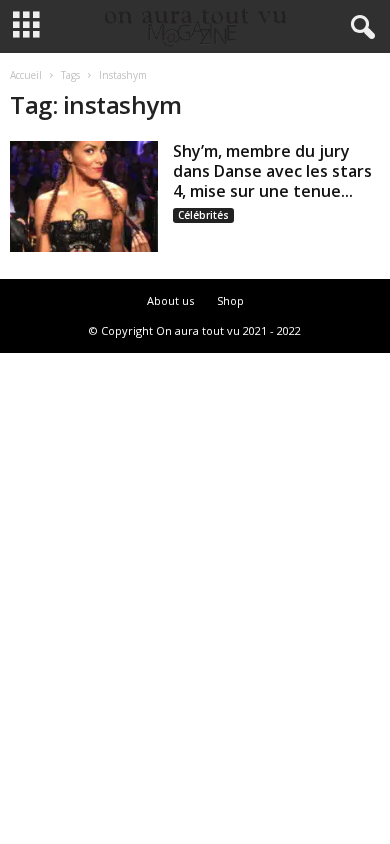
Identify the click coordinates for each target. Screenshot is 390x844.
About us (170, 300)
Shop (230, 300)
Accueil (26, 75)
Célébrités (203, 215)
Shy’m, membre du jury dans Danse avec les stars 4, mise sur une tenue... (272, 171)
